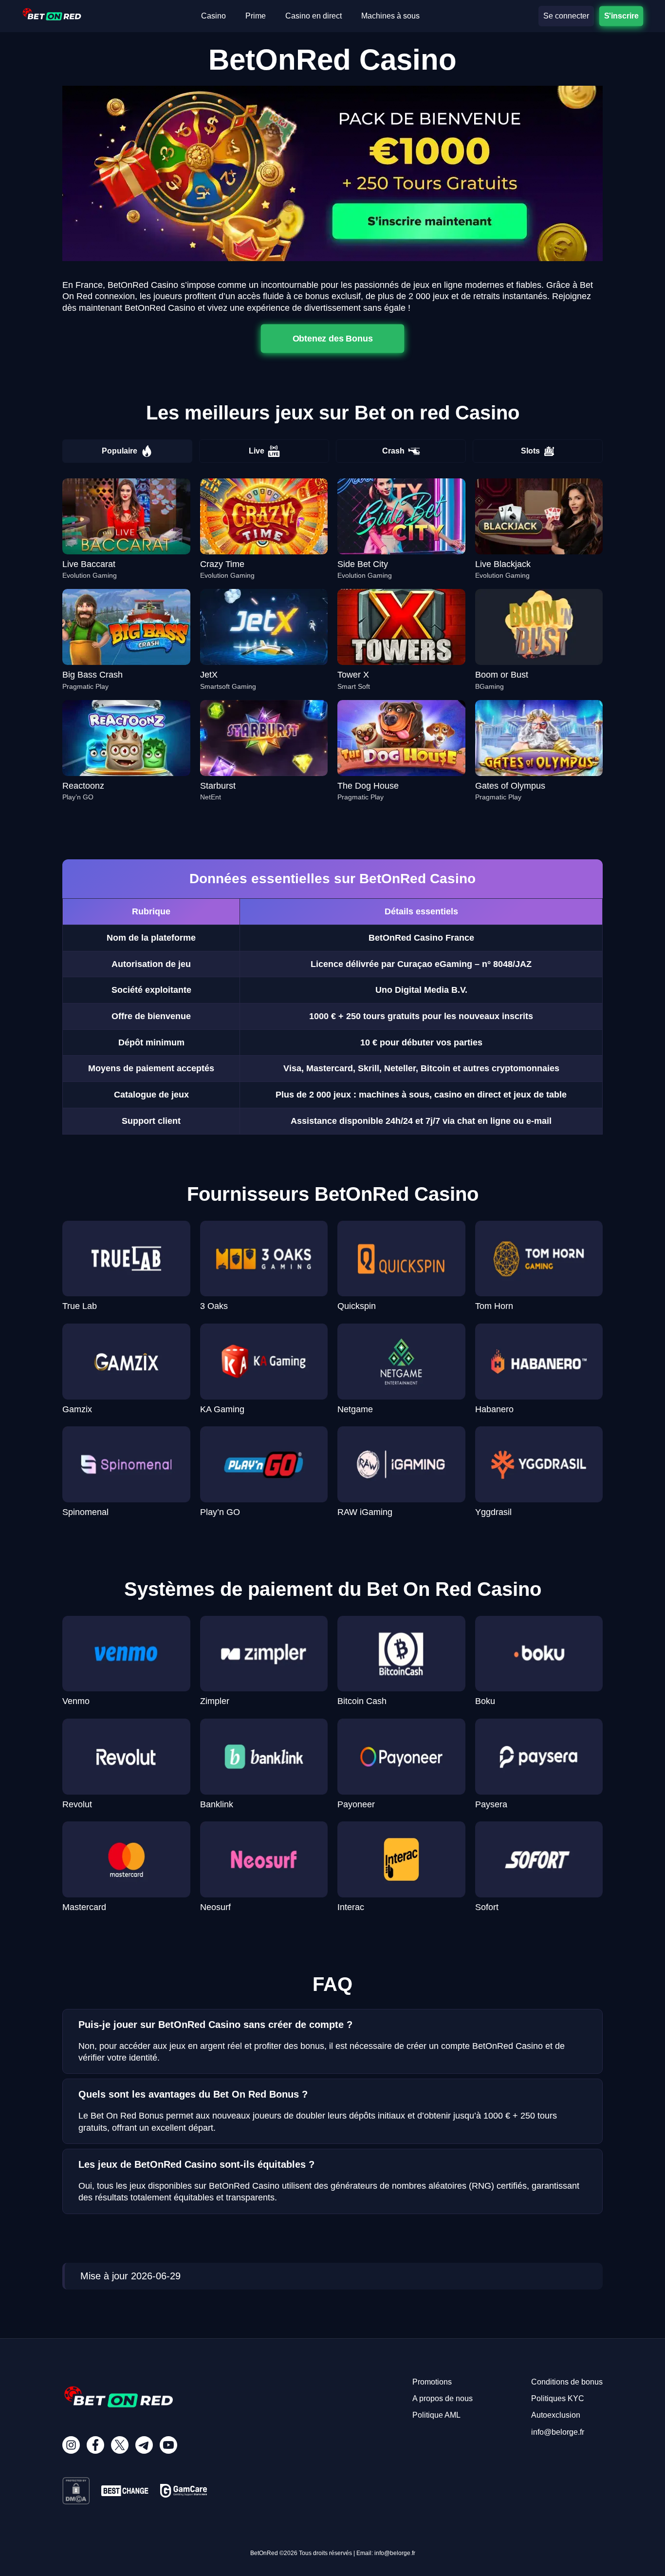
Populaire (120, 451)
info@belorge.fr (558, 2432)
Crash (393, 451)
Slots (530, 451)
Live (257, 451)
